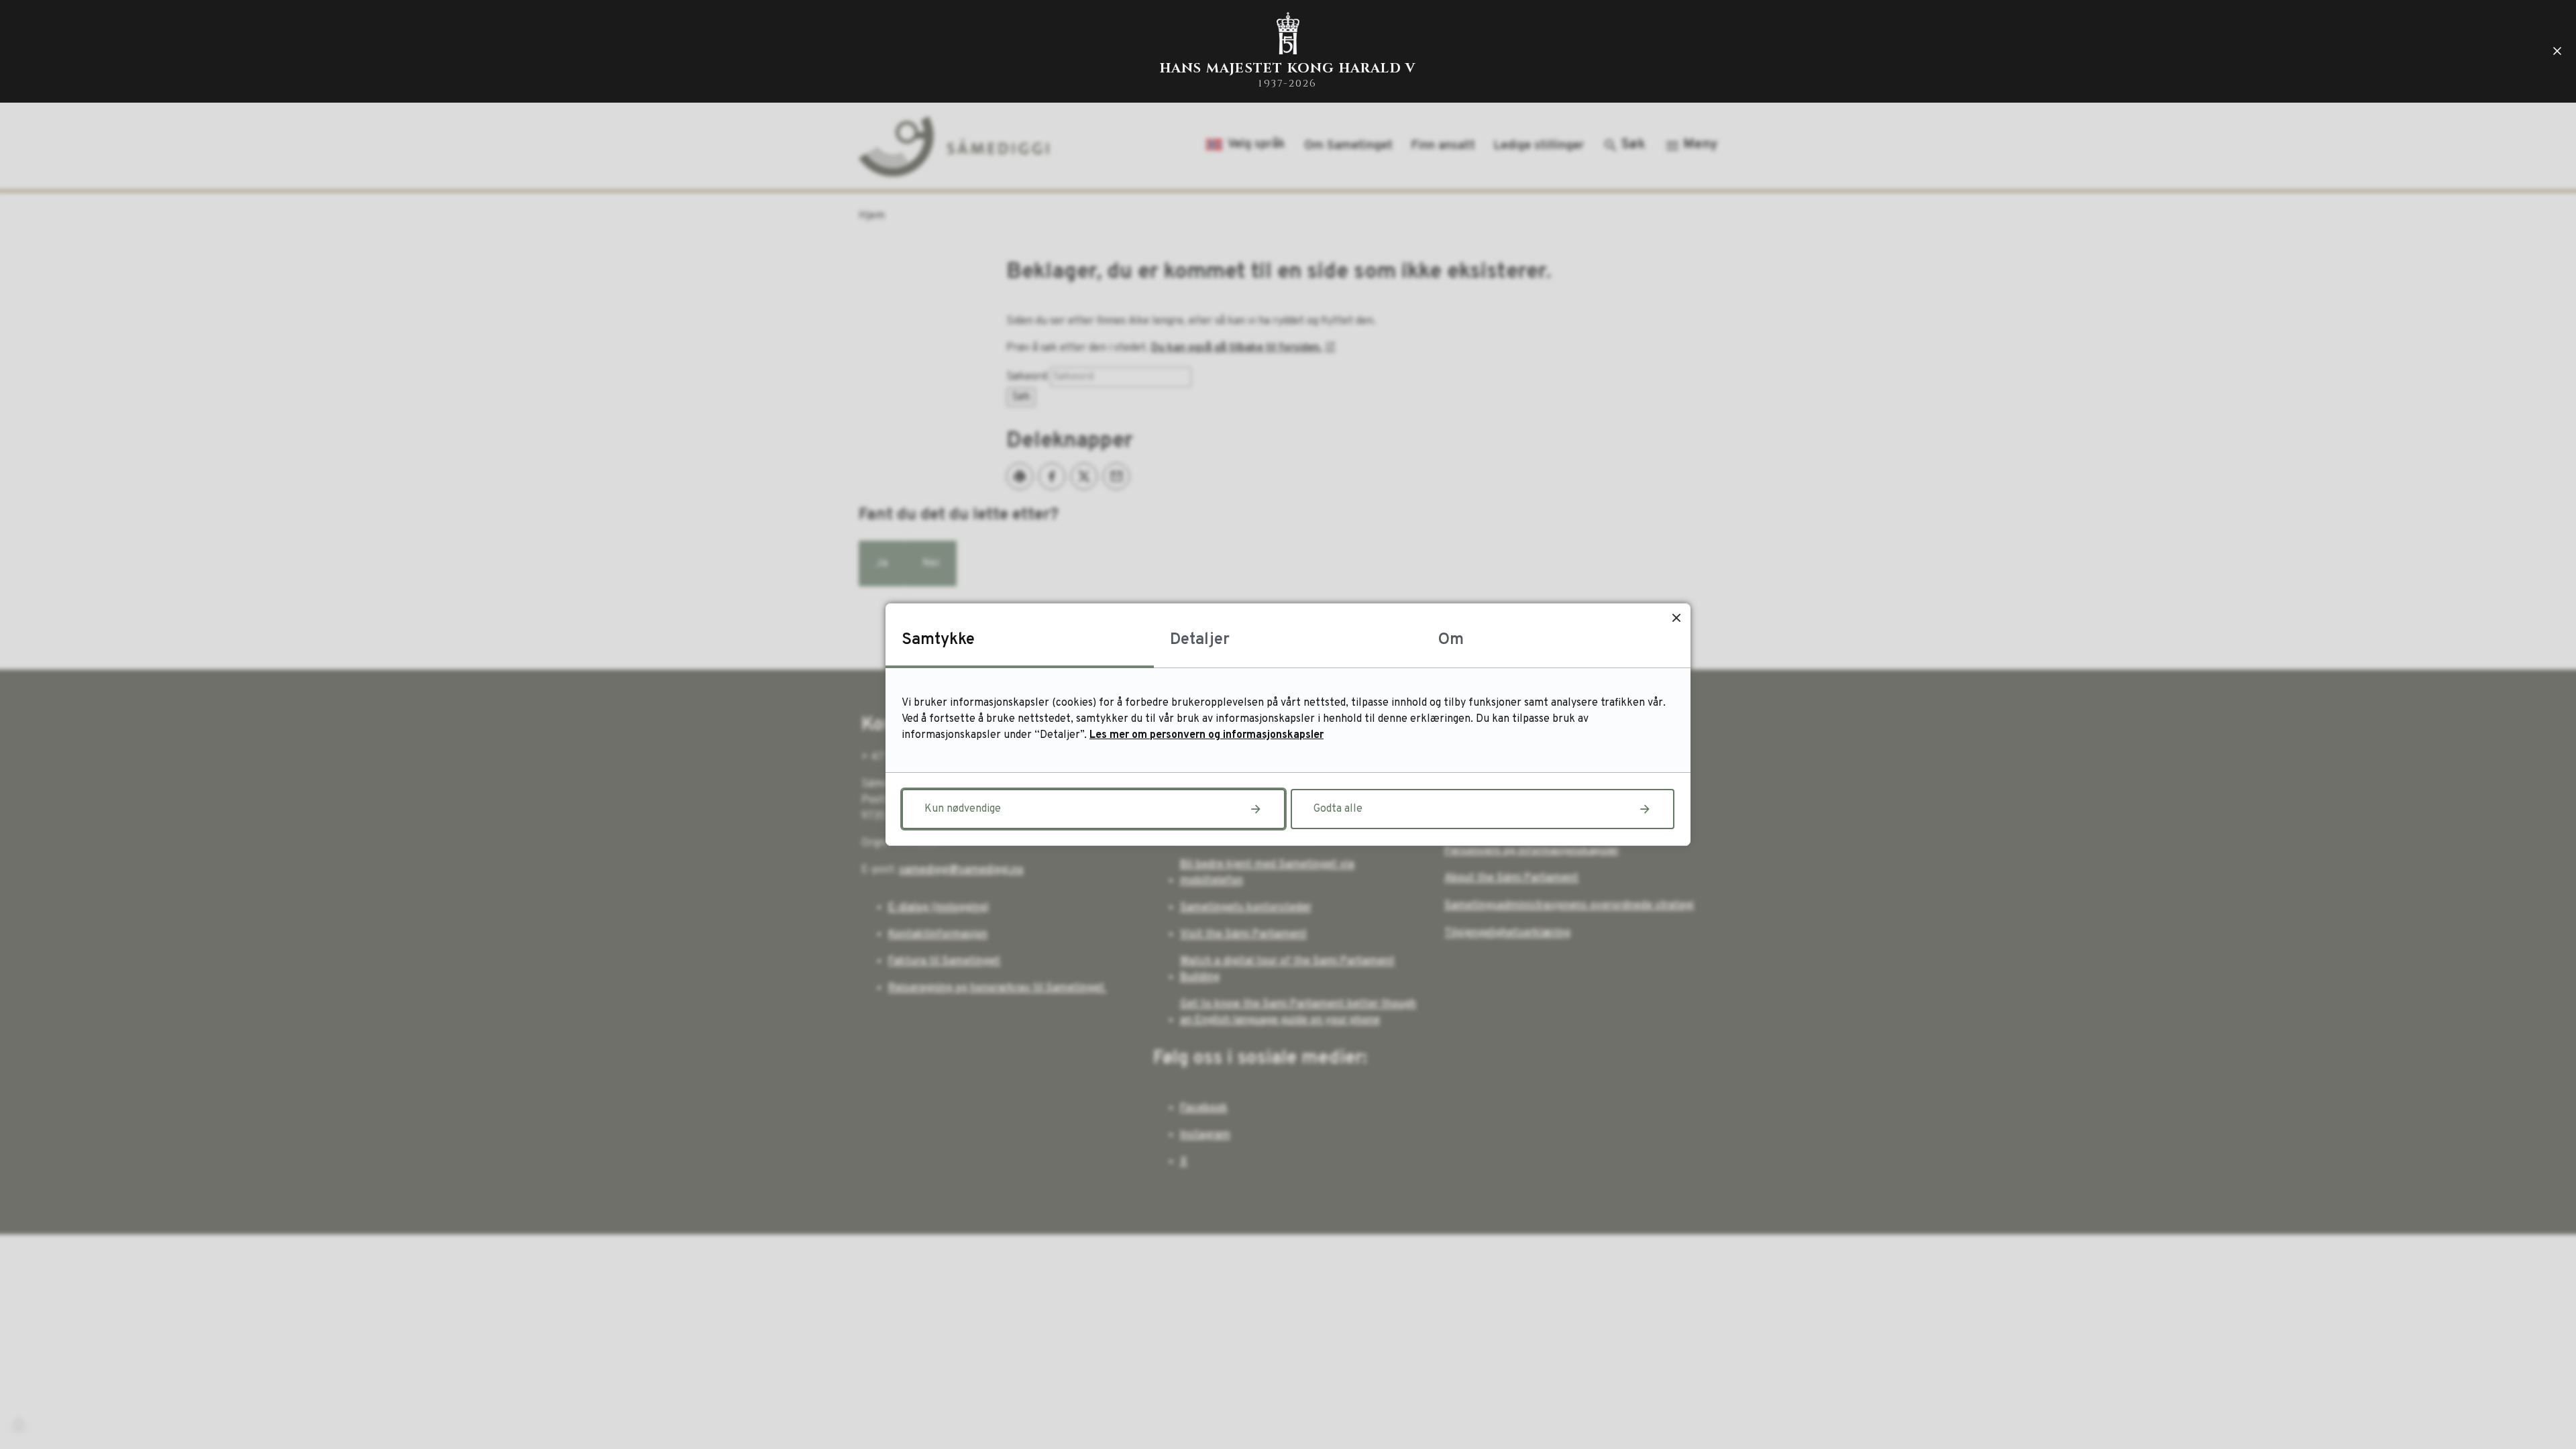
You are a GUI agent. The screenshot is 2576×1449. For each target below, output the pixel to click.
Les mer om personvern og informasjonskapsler (1206, 735)
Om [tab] (1451, 640)
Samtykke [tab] (938, 640)
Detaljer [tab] (1200, 640)
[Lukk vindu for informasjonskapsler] (1676, 618)
